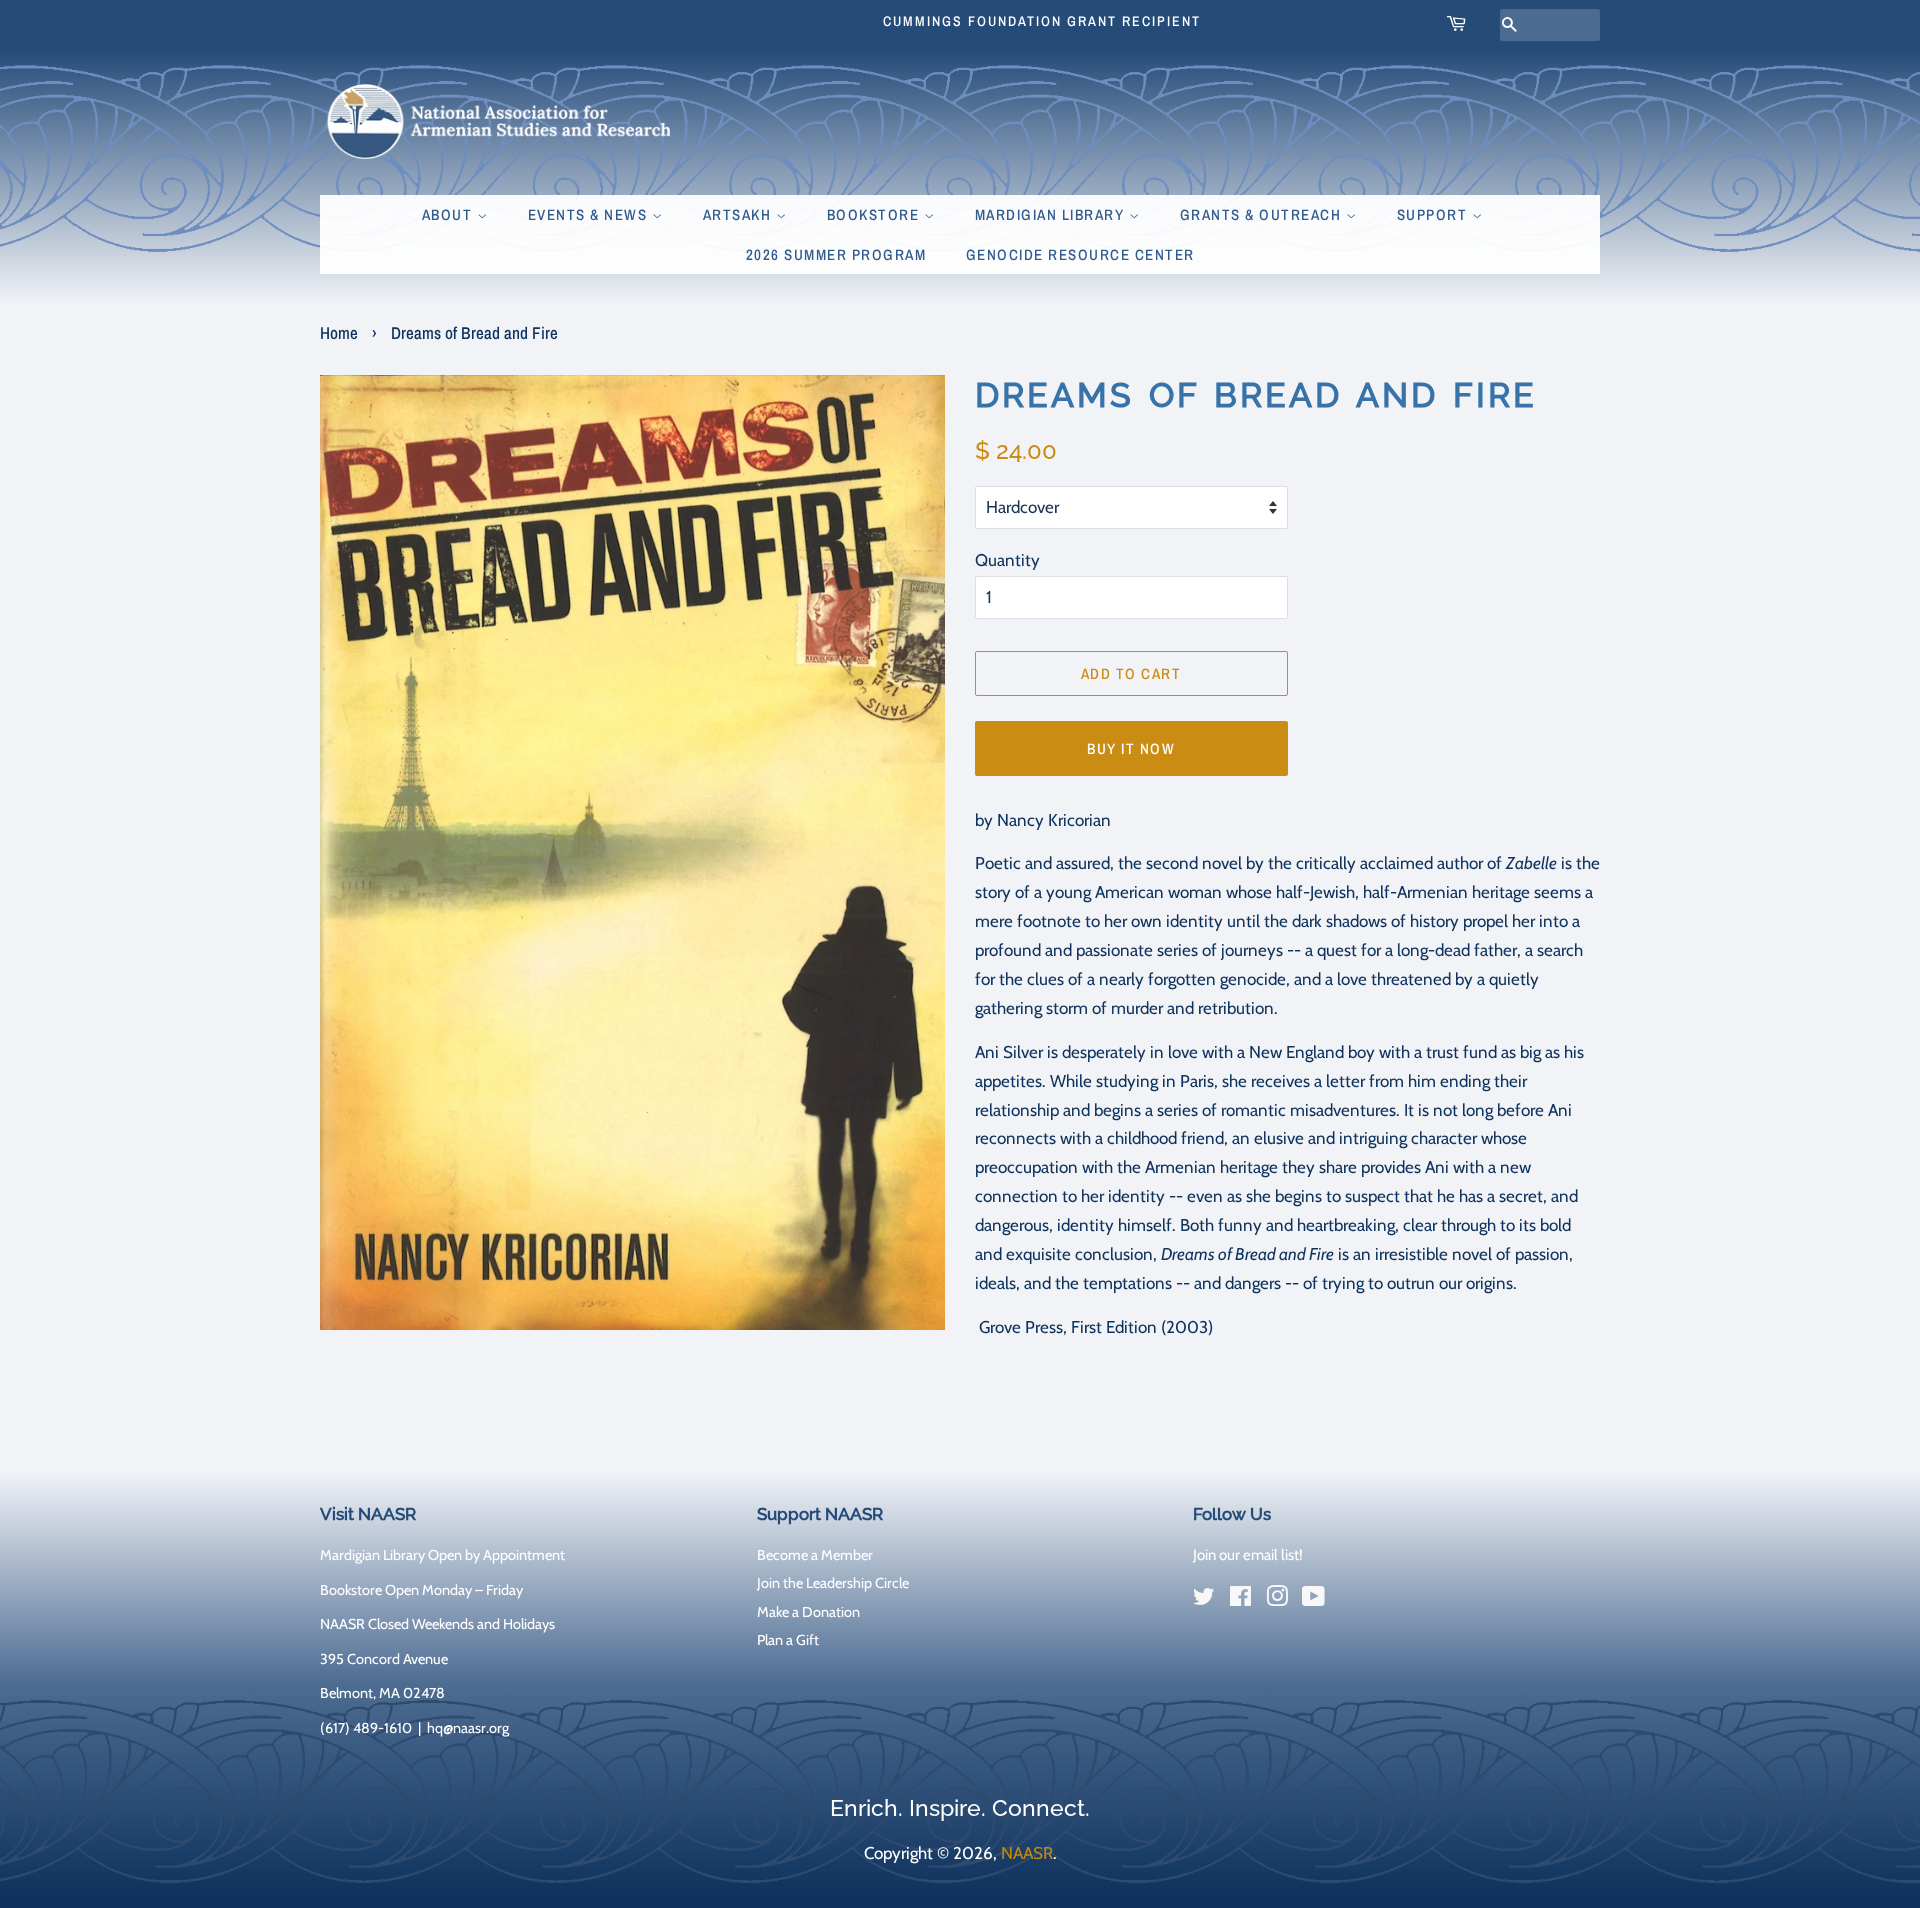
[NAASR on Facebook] (1240, 1600)
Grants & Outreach (1263, 214)
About (449, 214)
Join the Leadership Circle (833, 1583)
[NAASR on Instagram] (1277, 1600)
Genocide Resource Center (1080, 254)
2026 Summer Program (836, 254)
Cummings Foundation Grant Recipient (1042, 21)
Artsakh (739, 214)
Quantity (1007, 560)
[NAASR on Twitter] (1204, 1600)
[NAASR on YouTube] (1313, 1600)
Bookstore (875, 214)
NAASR (1027, 1853)
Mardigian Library (1052, 214)
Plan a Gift (788, 1640)
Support (1434, 214)
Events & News (590, 214)
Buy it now (1131, 748)
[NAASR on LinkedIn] (1350, 1601)
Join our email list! (1248, 1555)
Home (339, 332)
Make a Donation (808, 1612)
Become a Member (815, 1555)
